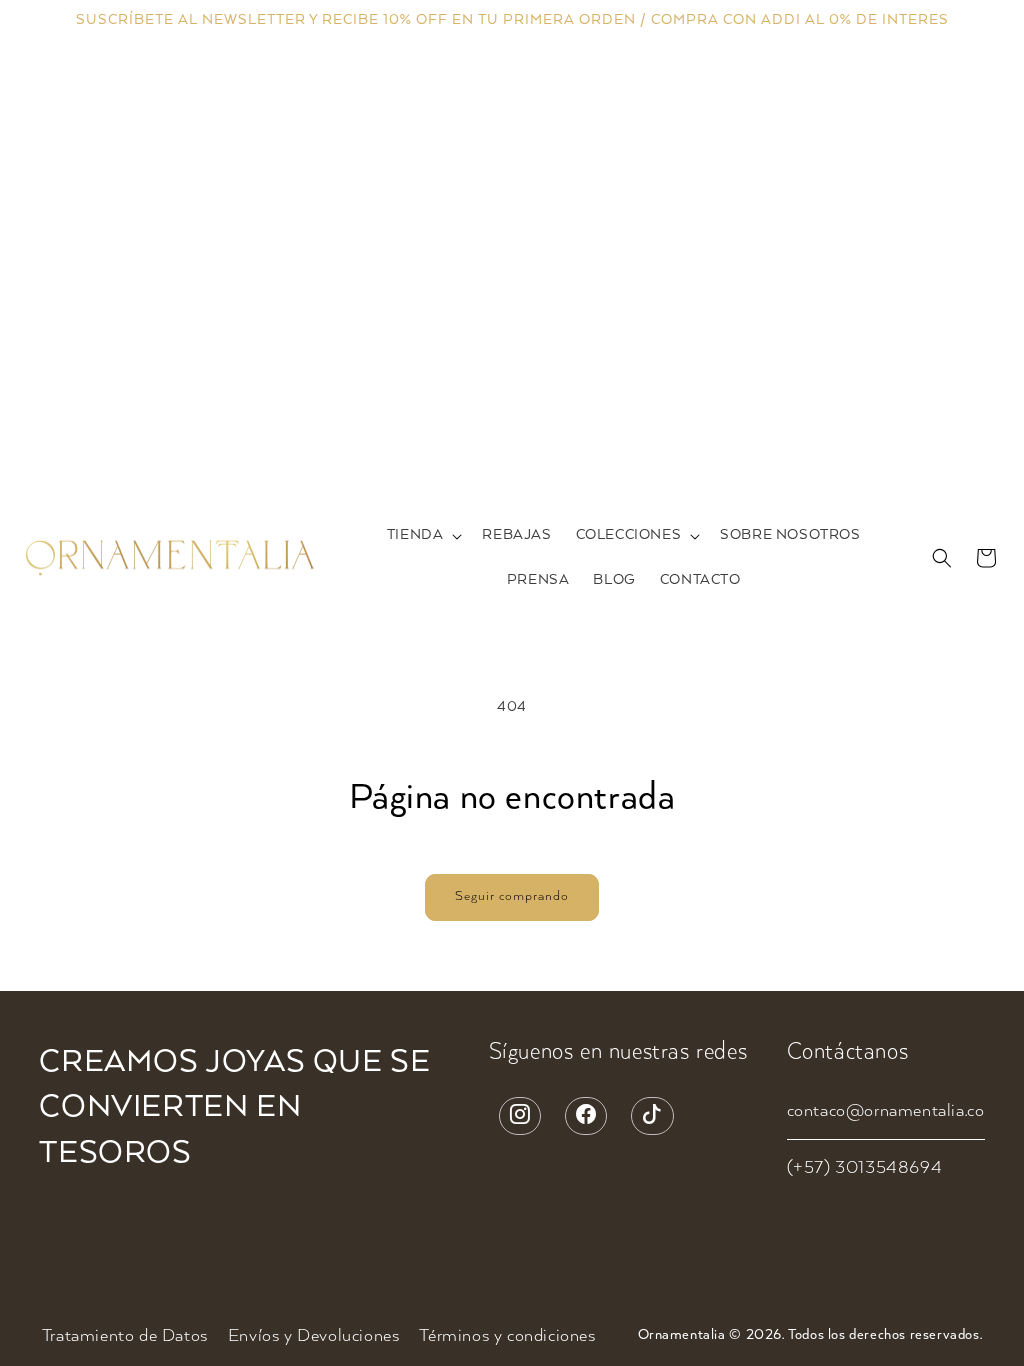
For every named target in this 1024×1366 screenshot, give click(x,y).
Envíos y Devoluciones (314, 1336)
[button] (423, 535)
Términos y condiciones (507, 1336)
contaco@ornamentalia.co (886, 1111)
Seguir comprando (512, 896)
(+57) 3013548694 (865, 1168)
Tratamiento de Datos (125, 1336)
